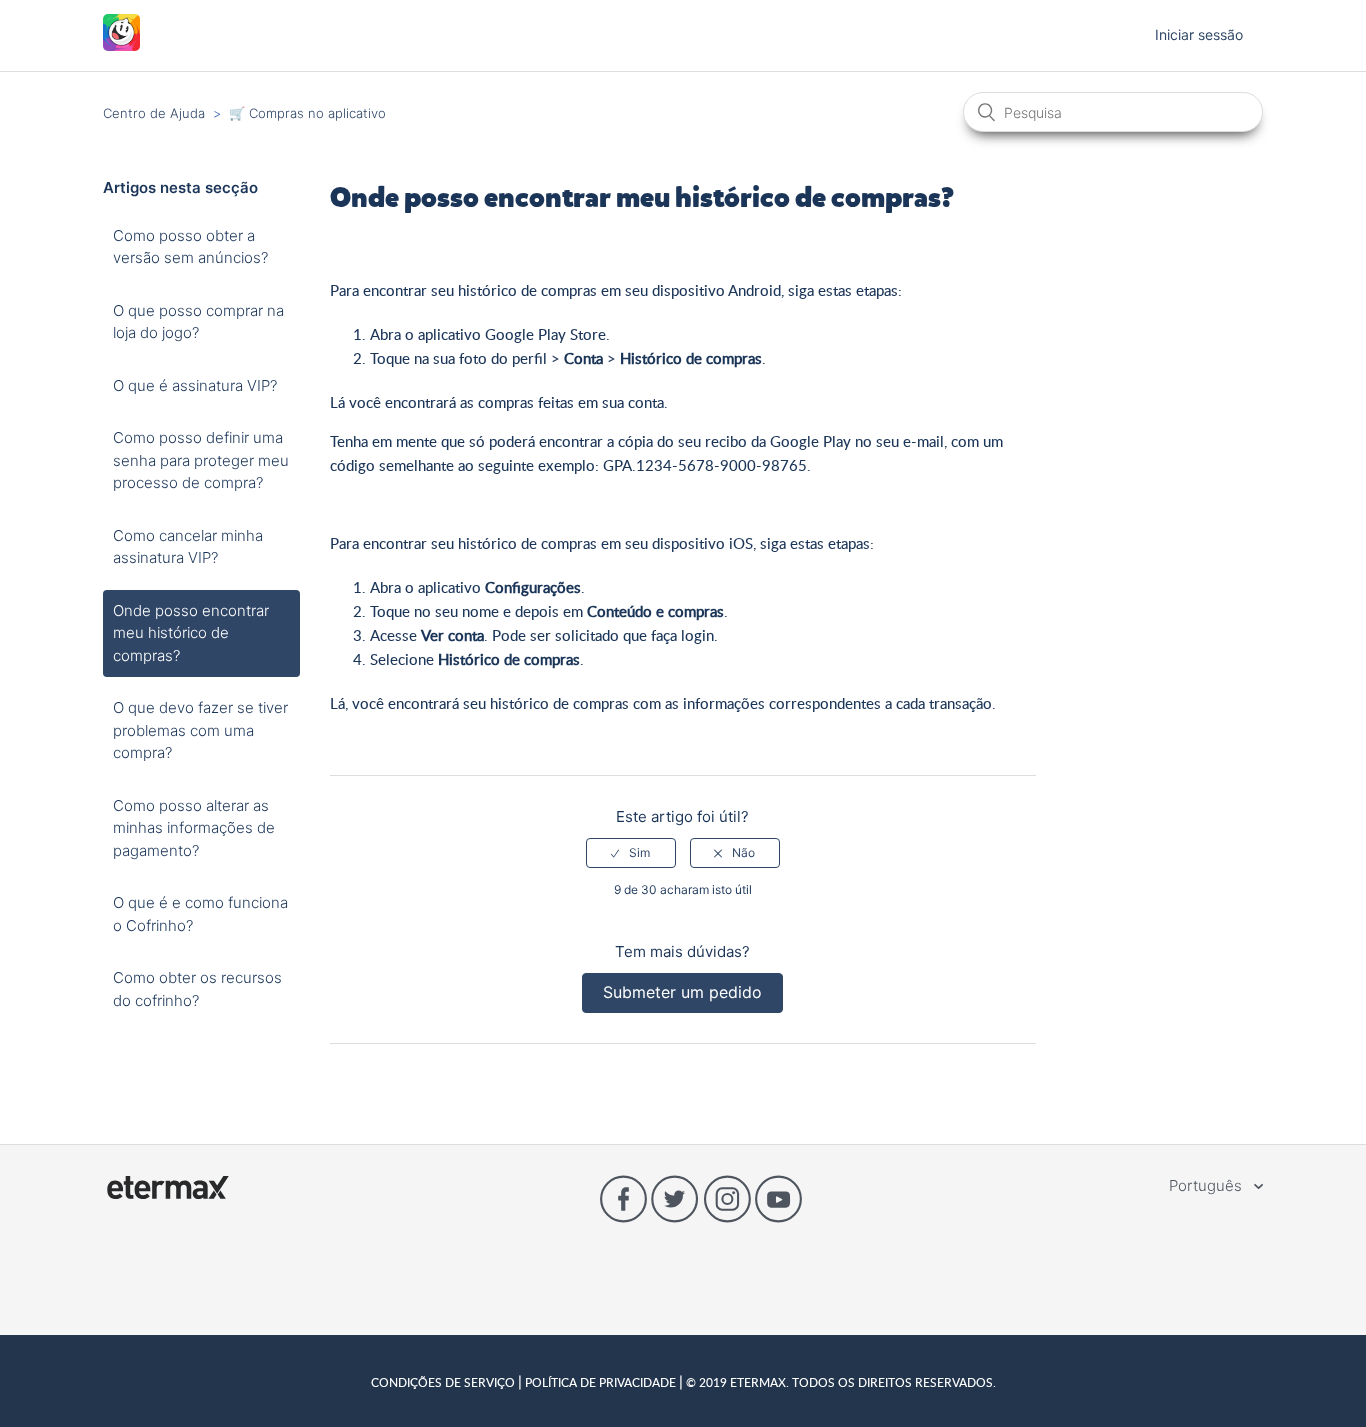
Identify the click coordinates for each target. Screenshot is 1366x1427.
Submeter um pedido (682, 992)
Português (1207, 1185)
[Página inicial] (121, 45)
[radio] (631, 853)
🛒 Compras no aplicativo (307, 113)
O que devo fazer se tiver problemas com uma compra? (200, 730)
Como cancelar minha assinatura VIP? (188, 547)
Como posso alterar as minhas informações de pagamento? (194, 828)
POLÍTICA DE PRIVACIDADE (600, 1382)
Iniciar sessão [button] (1199, 34)
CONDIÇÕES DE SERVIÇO (444, 1382)
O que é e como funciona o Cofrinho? (200, 914)
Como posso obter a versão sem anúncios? (190, 247)
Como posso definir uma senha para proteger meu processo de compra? (201, 460)
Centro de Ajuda (154, 113)
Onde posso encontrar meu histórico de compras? (191, 633)
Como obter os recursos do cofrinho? (197, 989)
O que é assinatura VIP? (195, 385)
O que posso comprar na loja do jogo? (198, 322)
